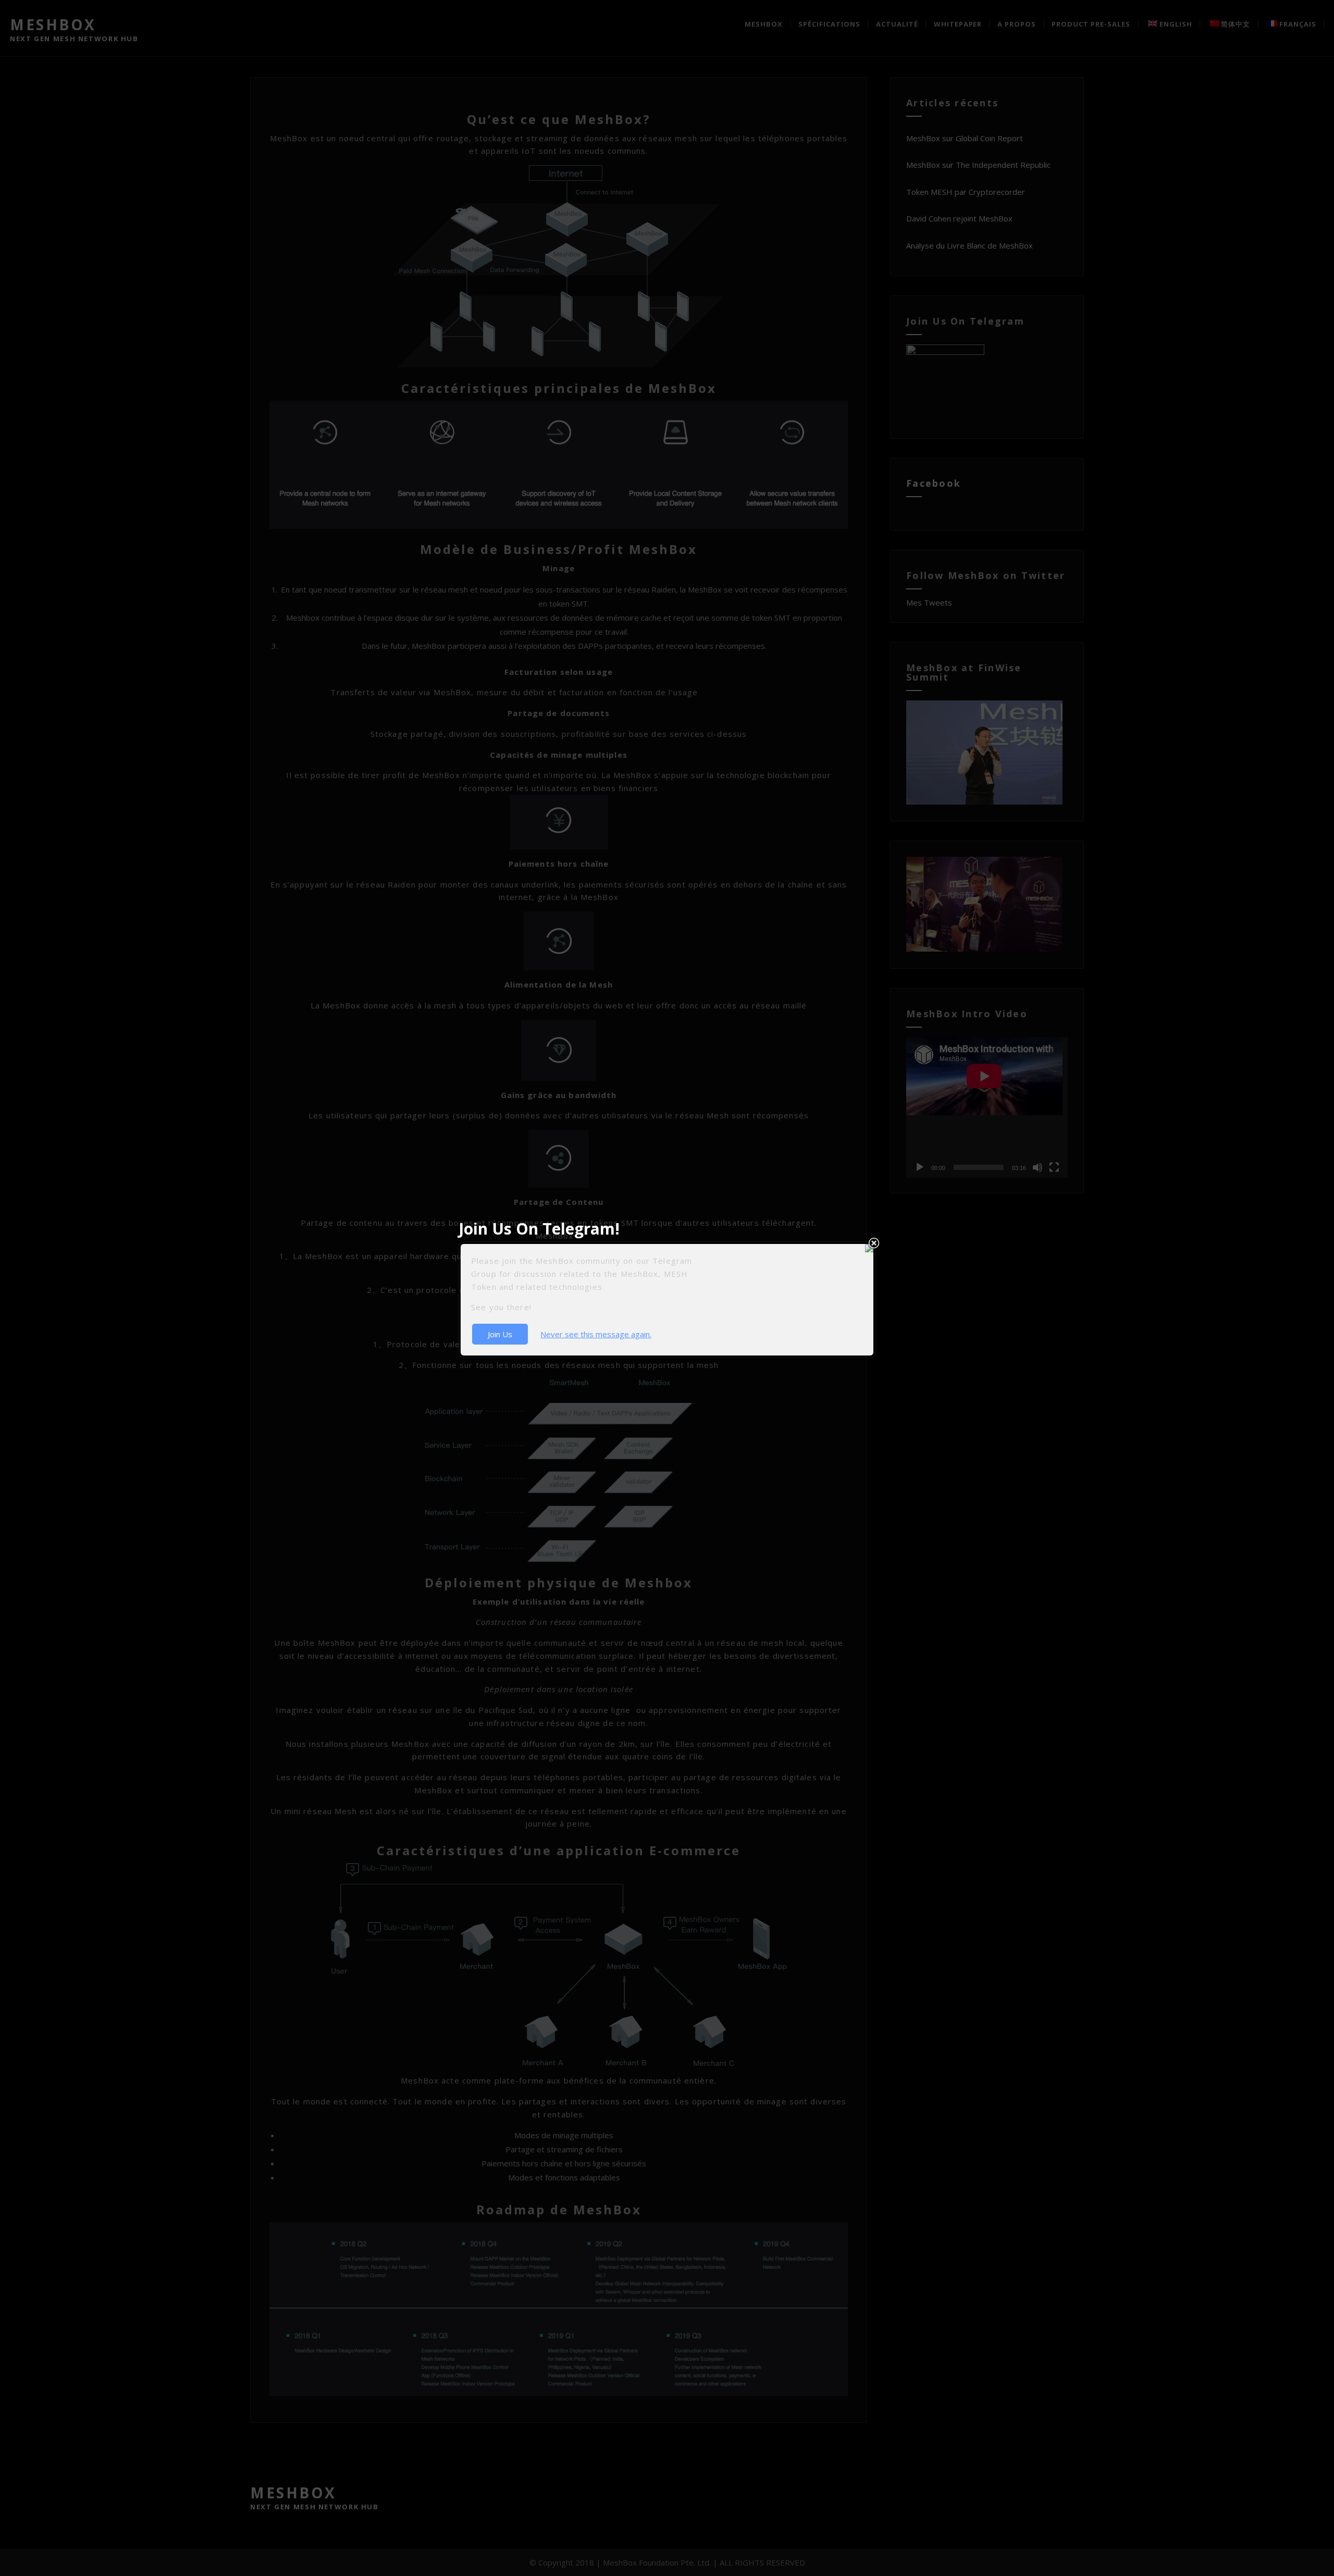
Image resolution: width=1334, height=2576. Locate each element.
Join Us (500, 1334)
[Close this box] (874, 1243)
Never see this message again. (596, 1334)
